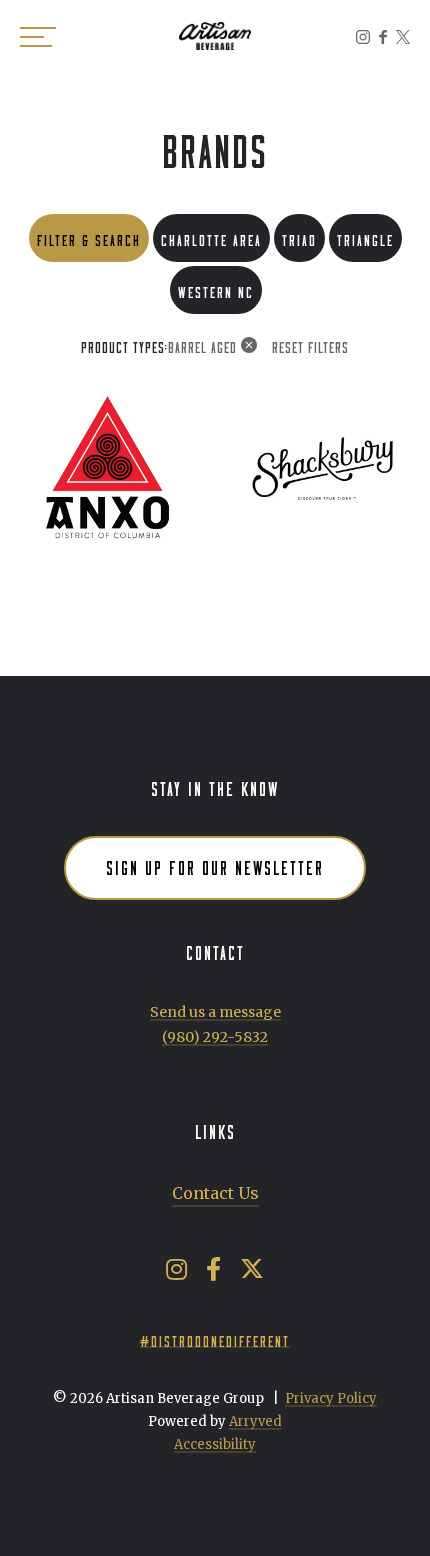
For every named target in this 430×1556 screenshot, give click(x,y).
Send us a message (215, 1012)
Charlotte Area (211, 237)
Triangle (365, 237)
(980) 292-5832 (215, 1037)
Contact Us (215, 1193)
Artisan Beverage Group (215, 36)
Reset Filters (310, 345)
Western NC (216, 289)
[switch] (40, 36)
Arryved (255, 1421)
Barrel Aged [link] (202, 345)
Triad (299, 237)
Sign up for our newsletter (215, 865)
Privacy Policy (331, 1398)
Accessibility (215, 1444)
